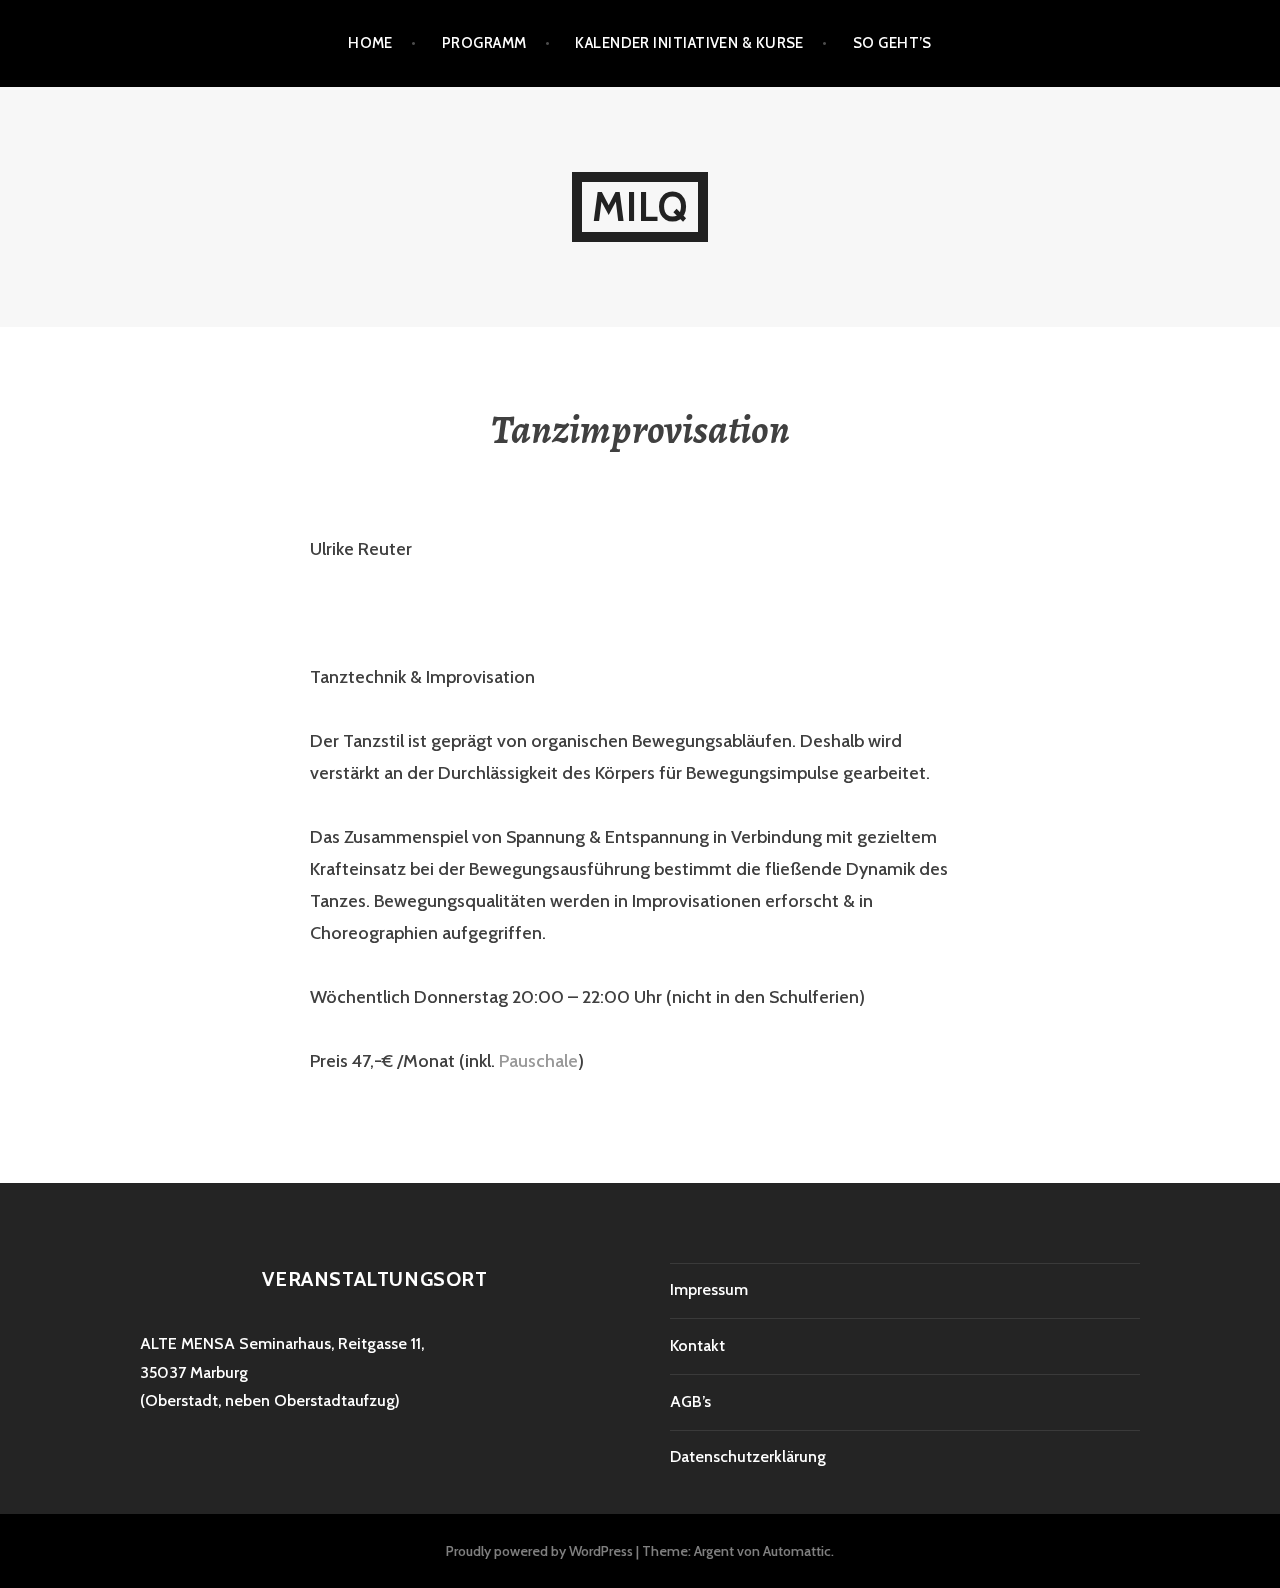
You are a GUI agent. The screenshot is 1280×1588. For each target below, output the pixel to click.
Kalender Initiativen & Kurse (689, 43)
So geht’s (892, 43)
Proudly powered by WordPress (539, 1551)
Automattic (797, 1551)
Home (370, 43)
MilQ (640, 206)
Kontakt (697, 1345)
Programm (484, 43)
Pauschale (538, 1061)
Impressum (709, 1289)
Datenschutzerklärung (748, 1456)
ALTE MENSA (187, 1343)
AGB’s (690, 1401)
